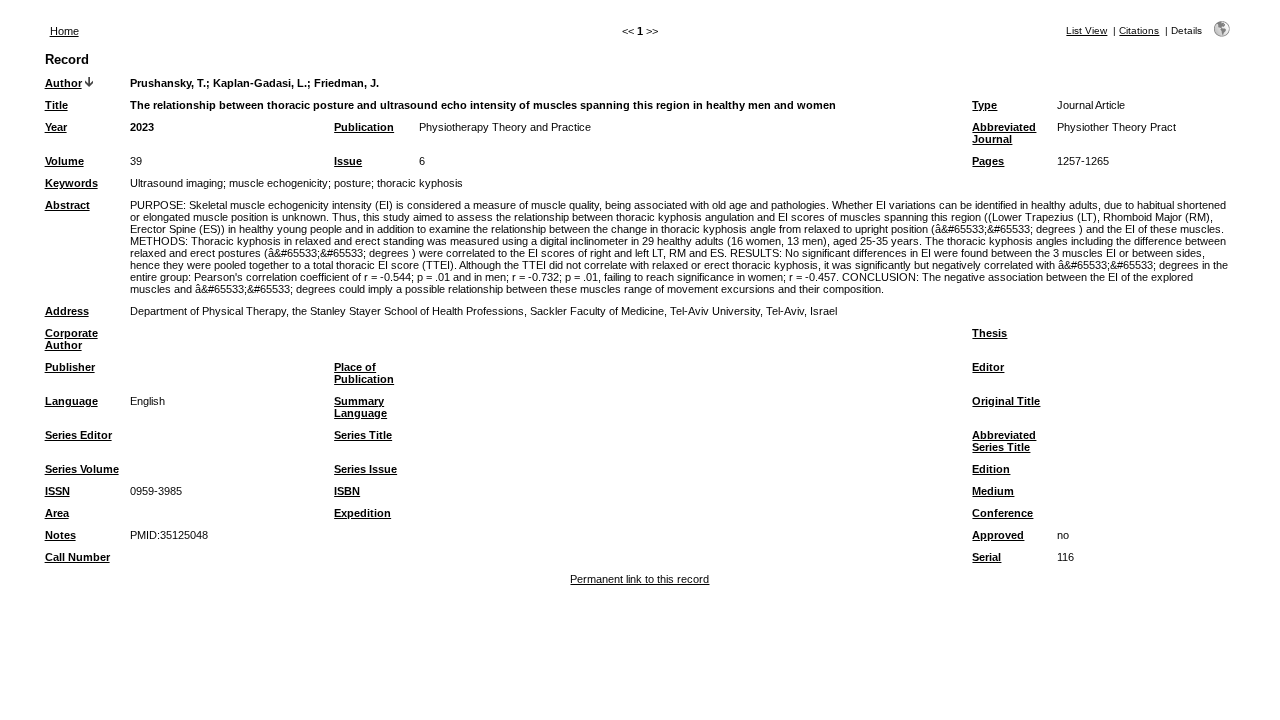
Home (64, 31)
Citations (1139, 30)
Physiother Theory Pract (1116, 127)
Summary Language (360, 407)
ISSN (57, 491)
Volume (64, 161)
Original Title (1006, 401)
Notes (60, 535)
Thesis (989, 333)
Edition (991, 469)
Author (63, 83)
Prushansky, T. (168, 83)
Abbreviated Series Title (1004, 441)
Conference (1002, 513)
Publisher (70, 367)
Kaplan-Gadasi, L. (260, 83)
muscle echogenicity (278, 183)
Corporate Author (71, 339)
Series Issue (365, 469)
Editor (988, 367)
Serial (986, 557)
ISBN (347, 491)
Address (67, 311)
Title (56, 105)
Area (57, 513)
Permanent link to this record (639, 579)
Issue (348, 161)
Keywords (71, 183)
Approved (998, 535)
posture (352, 183)
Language (71, 401)
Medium (993, 491)
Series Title (363, 435)
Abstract (67, 205)
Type (984, 105)
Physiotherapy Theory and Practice (505, 127)
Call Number (77, 557)
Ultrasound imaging (176, 183)
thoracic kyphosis (420, 183)
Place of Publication (364, 373)
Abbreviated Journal (1004, 133)
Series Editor (78, 435)
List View (1086, 30)
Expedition (362, 513)
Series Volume (82, 469)
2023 (142, 127)
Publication (364, 127)
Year (56, 127)
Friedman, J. (346, 83)
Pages (988, 161)
